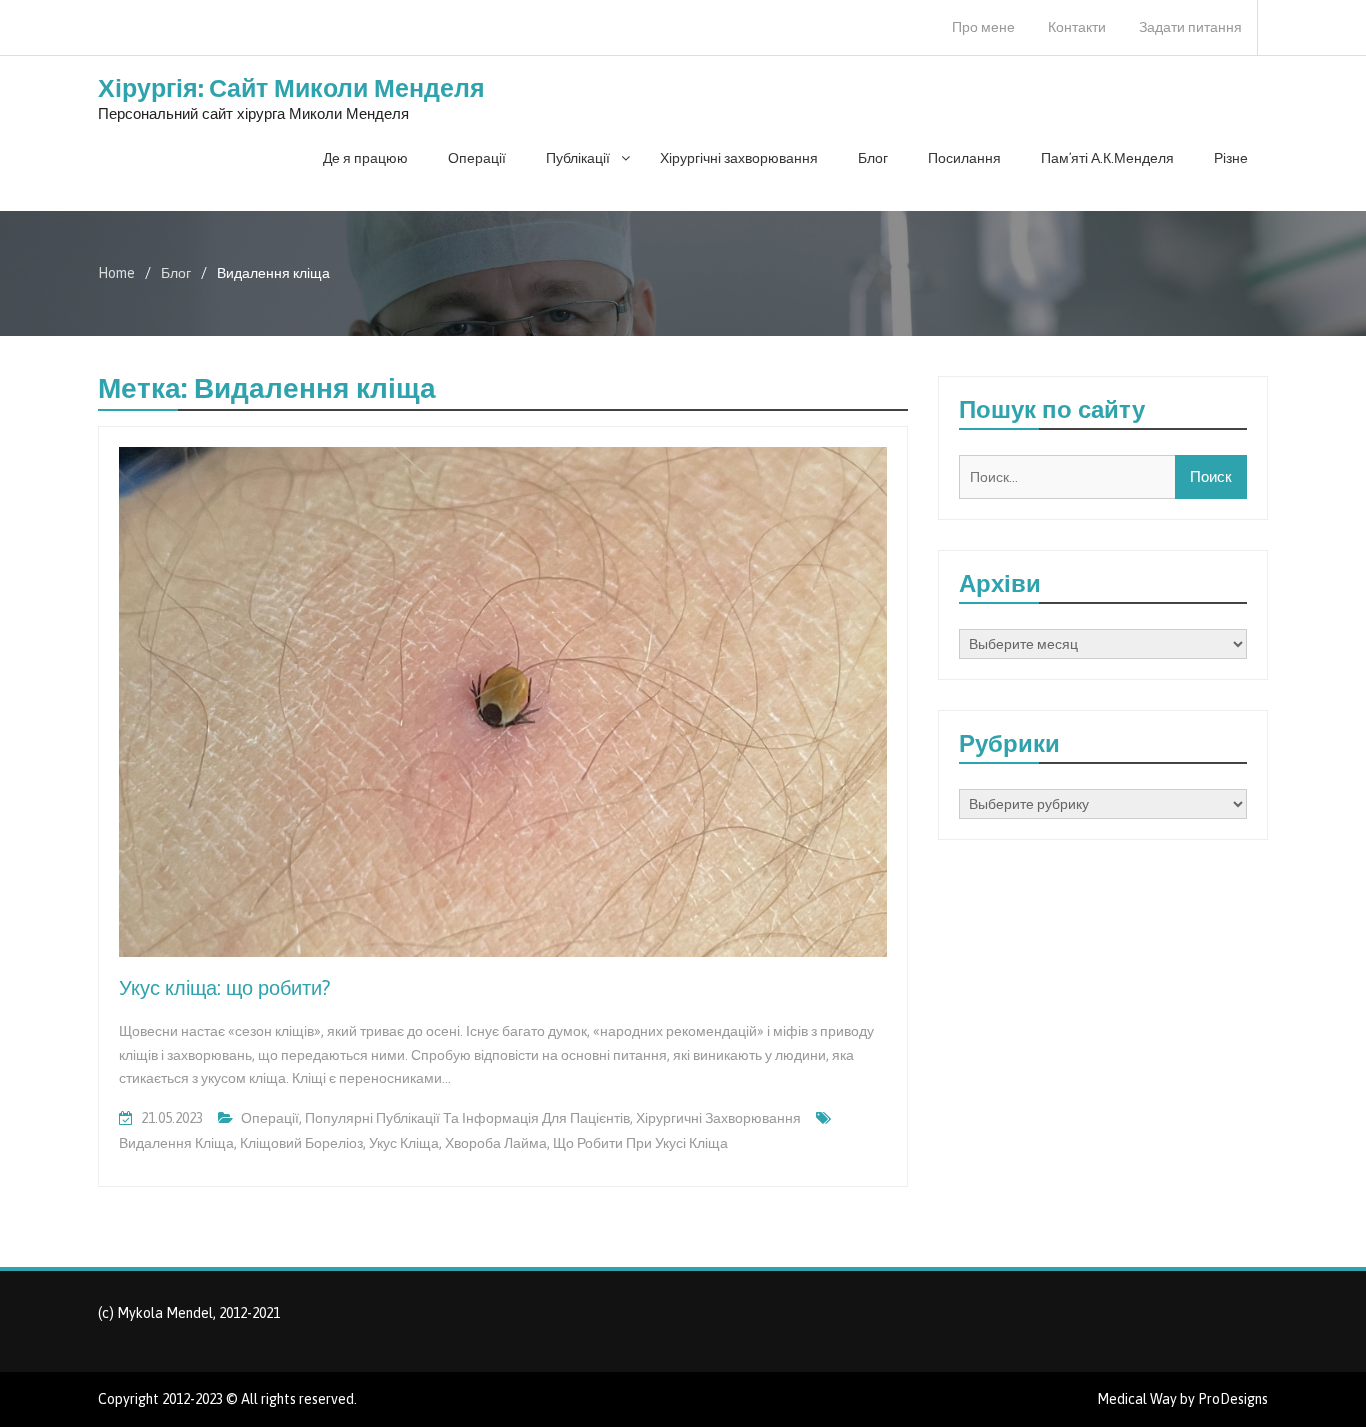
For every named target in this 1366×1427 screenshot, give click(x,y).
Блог (873, 158)
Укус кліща (404, 1143)
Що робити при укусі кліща (640, 1143)
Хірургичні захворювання (718, 1118)
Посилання (964, 158)
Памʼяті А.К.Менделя (1107, 158)
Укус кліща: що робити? (224, 987)
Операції (477, 158)
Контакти (1077, 27)
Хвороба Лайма (496, 1143)
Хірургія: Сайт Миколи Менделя (291, 88)
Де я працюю (365, 158)
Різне (1231, 158)
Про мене (983, 27)
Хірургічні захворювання (739, 158)
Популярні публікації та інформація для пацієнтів (467, 1118)
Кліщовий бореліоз (301, 1143)
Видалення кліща (176, 1143)
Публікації (578, 158)
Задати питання (1190, 27)
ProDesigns (1233, 1399)
